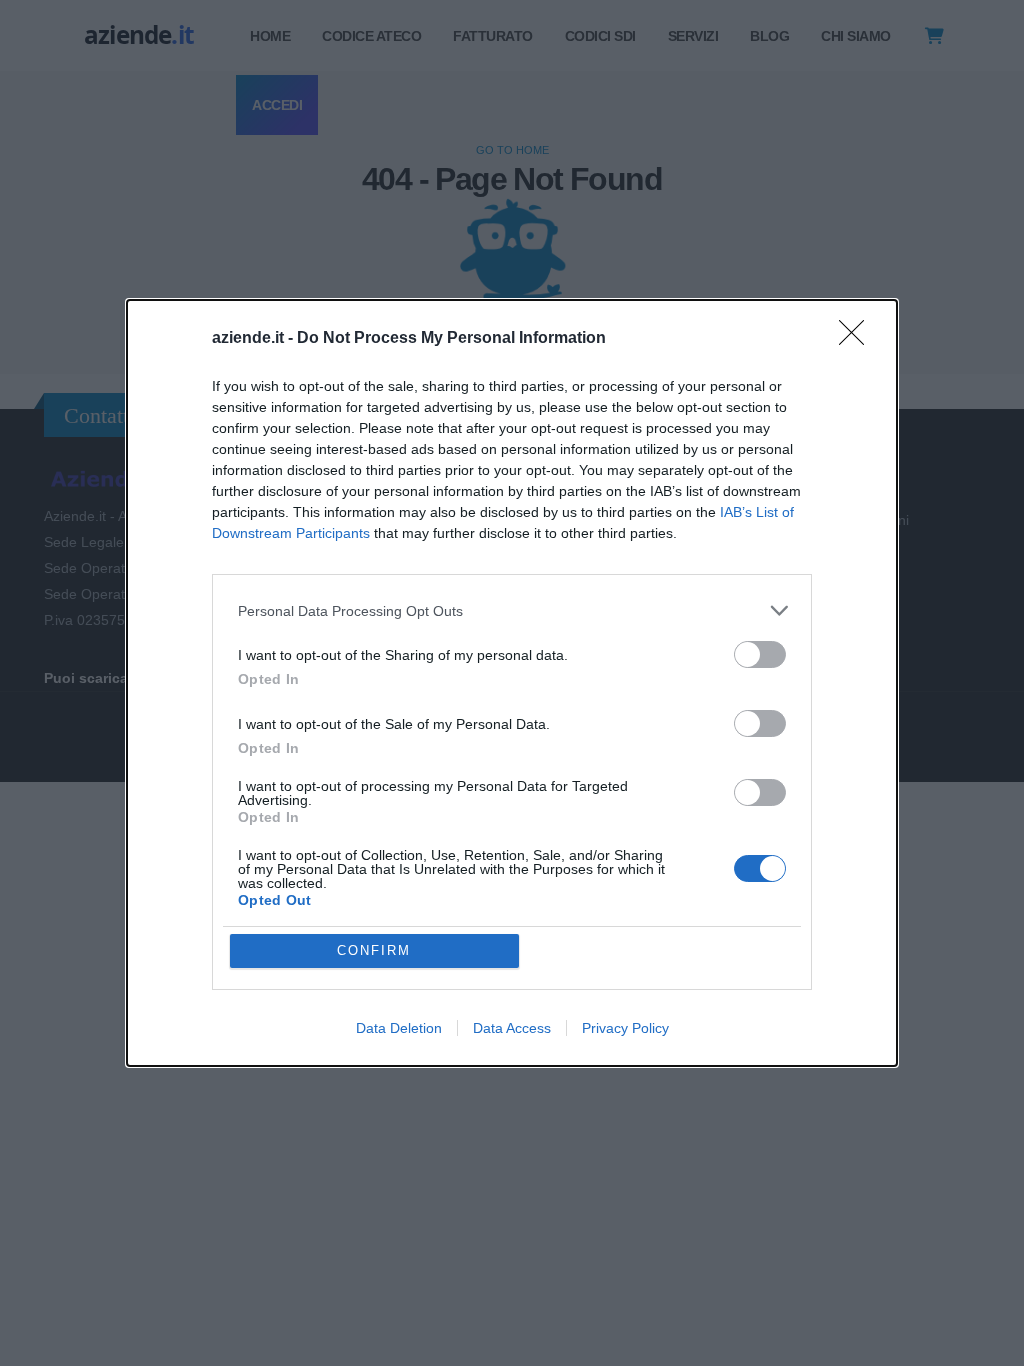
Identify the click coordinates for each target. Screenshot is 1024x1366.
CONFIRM (374, 950)
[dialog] (512, 683)
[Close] (858, 339)
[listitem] (512, 610)
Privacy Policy (625, 1028)
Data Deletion (399, 1028)
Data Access (512, 1028)
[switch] (760, 654)
